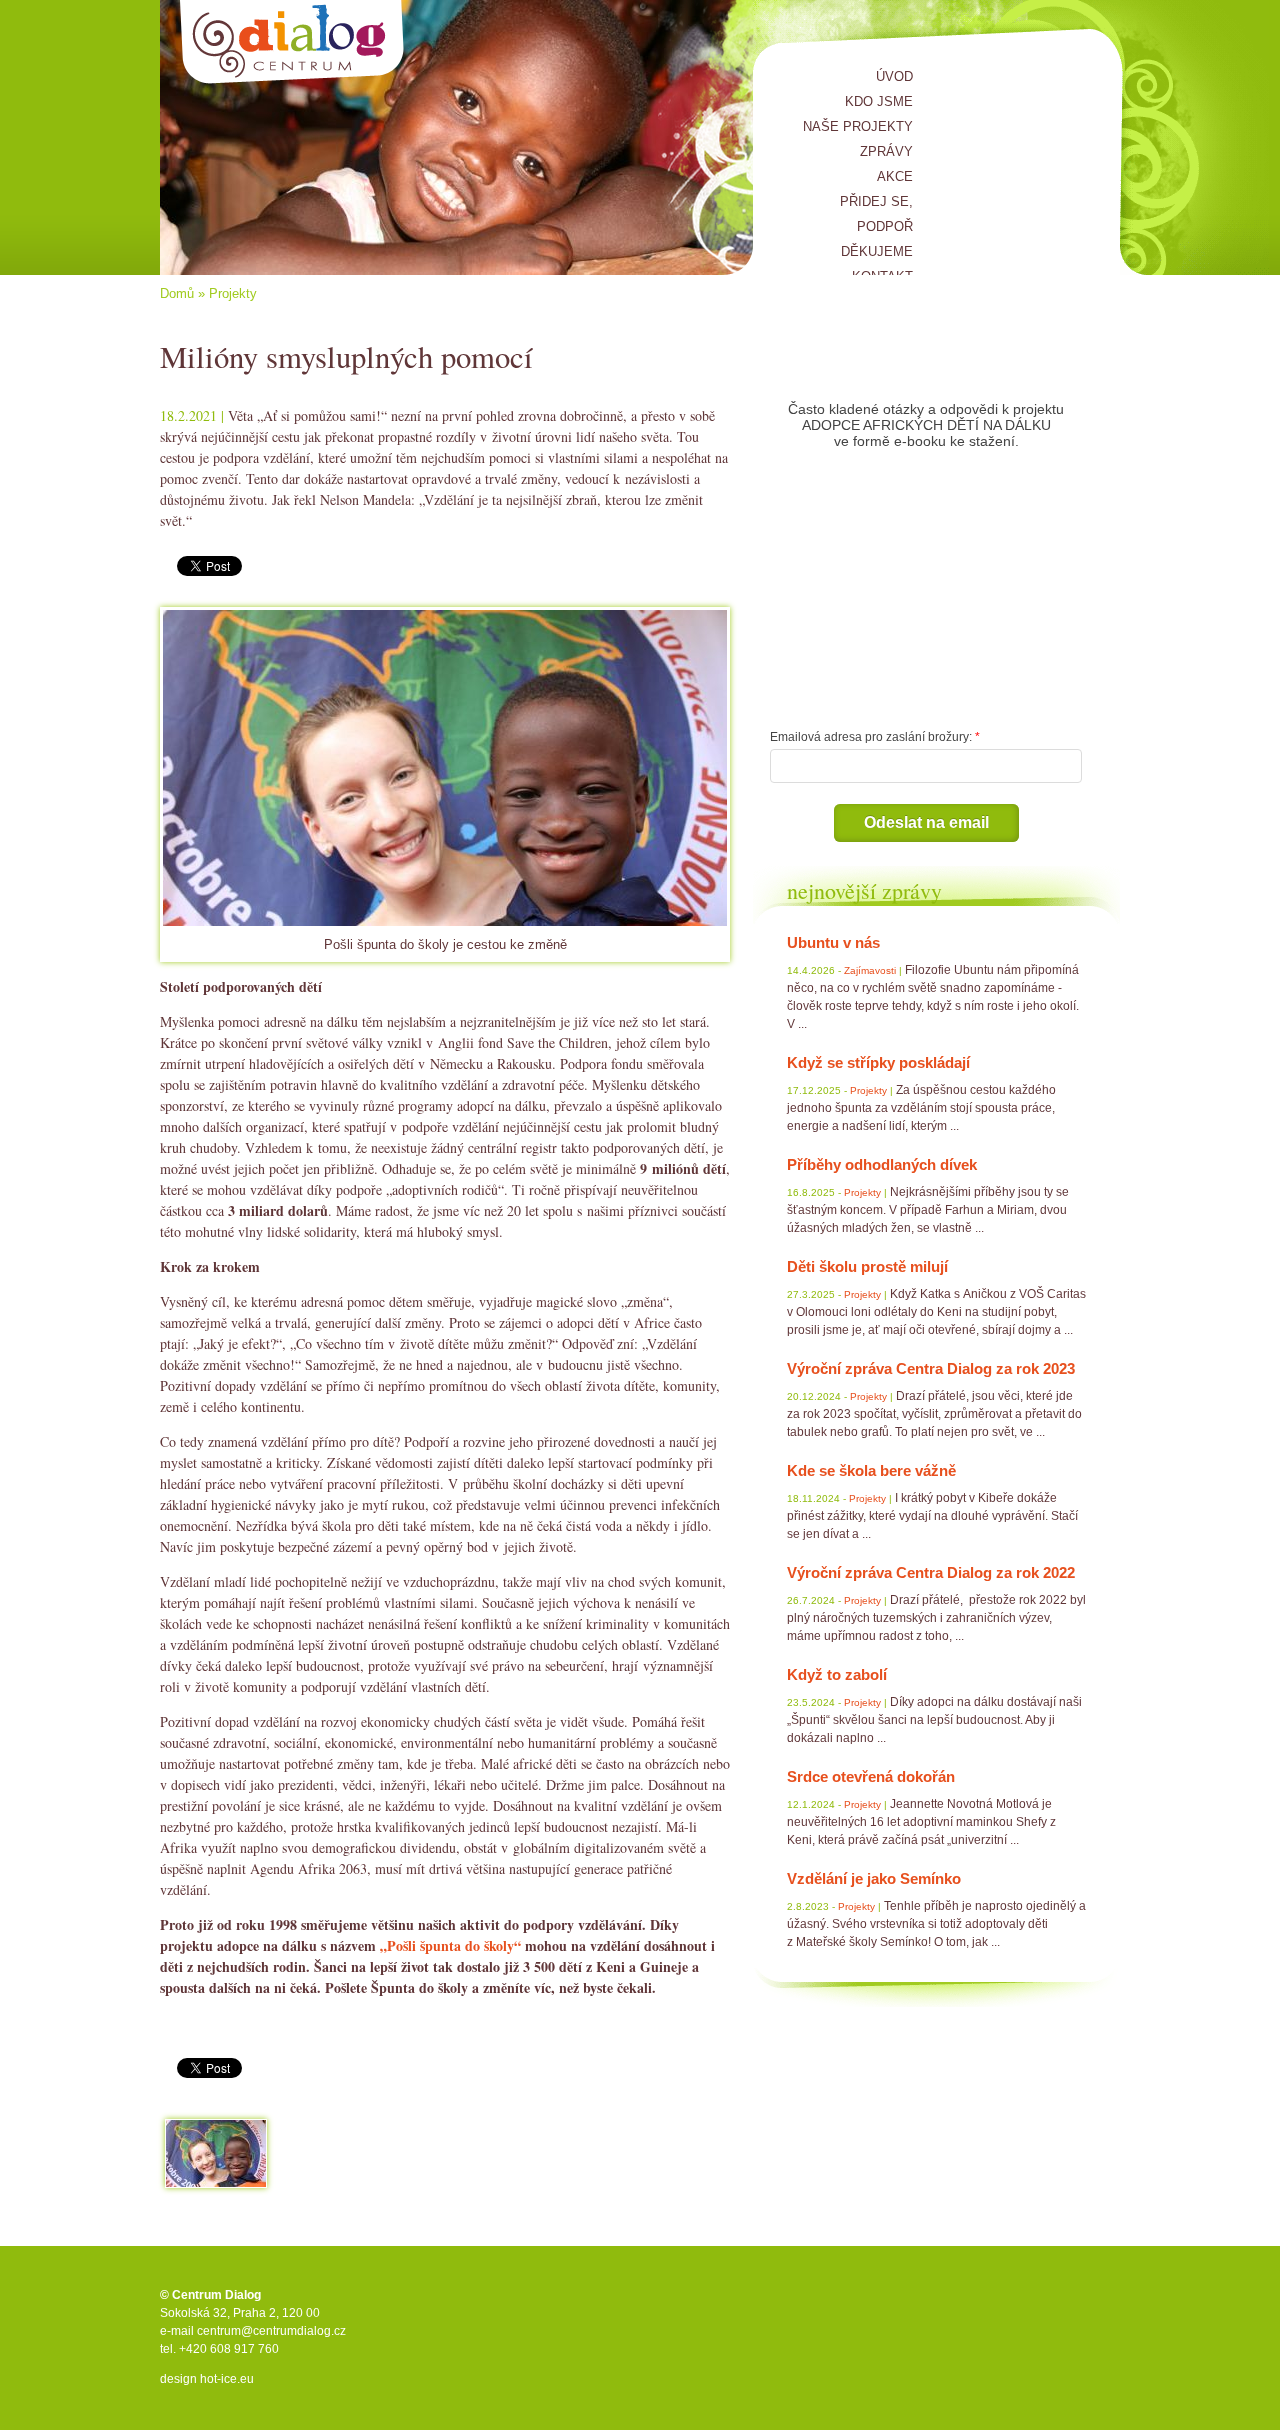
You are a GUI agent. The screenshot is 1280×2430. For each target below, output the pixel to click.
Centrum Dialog (292, 42)
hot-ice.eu (227, 2379)
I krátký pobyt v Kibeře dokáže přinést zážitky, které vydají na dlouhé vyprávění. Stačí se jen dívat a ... (932, 1516)
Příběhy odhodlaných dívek (882, 1164)
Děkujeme (877, 251)
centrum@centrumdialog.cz (271, 2331)
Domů (177, 293)
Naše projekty (858, 126)
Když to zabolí (837, 1674)
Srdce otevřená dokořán (871, 1776)
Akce (895, 176)
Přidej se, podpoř (876, 214)
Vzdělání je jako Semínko (874, 1878)
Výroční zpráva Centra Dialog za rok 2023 (931, 1368)
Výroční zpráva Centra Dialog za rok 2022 (931, 1572)
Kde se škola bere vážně (871, 1470)
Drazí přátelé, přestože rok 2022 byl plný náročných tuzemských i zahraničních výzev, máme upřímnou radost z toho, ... (936, 1618)
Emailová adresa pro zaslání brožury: (871, 737)
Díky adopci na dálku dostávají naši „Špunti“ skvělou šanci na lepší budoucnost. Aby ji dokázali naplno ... (934, 1720)
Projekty (233, 293)
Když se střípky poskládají (878, 1062)
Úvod (894, 76)
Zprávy (886, 151)
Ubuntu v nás (833, 942)
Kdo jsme (879, 101)
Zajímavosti (870, 970)
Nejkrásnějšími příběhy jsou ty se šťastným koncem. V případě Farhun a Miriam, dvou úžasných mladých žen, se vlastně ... (928, 1210)
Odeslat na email (926, 822)
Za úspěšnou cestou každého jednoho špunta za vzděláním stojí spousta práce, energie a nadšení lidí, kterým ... (921, 1108)
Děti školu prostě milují (867, 1266)
